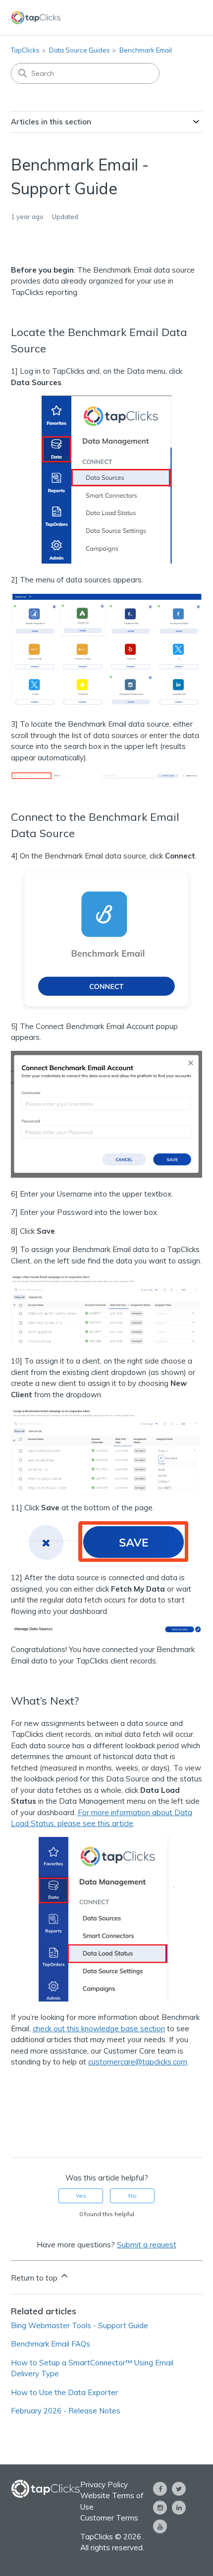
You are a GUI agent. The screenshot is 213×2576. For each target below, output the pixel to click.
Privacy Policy (104, 2485)
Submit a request (147, 2245)
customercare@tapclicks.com (138, 2062)
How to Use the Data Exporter (64, 2392)
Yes (81, 2196)
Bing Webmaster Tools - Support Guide (80, 2325)
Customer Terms (109, 2518)
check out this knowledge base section (99, 2029)
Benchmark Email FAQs (51, 2344)
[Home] (36, 18)
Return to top (35, 2278)
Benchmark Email (146, 50)
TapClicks (25, 50)
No (133, 2196)
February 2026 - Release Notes (66, 2411)
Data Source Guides (80, 50)
